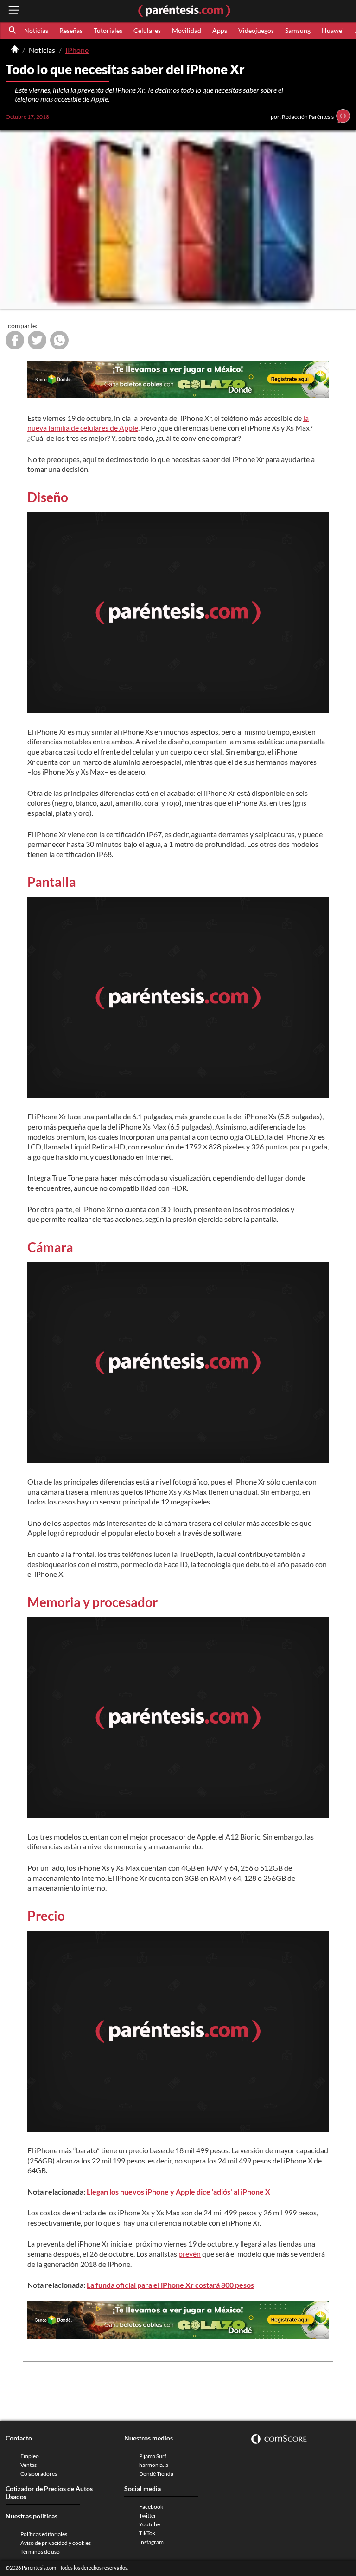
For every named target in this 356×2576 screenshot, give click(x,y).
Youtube (149, 2524)
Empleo (30, 2456)
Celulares (147, 30)
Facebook (151, 2507)
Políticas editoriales (44, 2534)
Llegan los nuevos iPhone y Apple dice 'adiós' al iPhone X (178, 2192)
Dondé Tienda (156, 2474)
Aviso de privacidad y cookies (56, 2543)
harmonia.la (154, 2465)
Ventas (29, 2465)
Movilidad (187, 30)
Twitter (148, 2515)
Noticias (36, 30)
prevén (190, 2254)
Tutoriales (108, 30)
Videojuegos (256, 30)
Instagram (151, 2542)
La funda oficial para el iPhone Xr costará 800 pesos (170, 2285)
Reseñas (71, 30)
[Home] (15, 50)
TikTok (147, 2533)
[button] (13, 31)
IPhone (77, 50)
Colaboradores (39, 2474)
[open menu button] (14, 11)
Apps (220, 30)
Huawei (333, 30)
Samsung (298, 30)
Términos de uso (40, 2552)
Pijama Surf (153, 2456)
